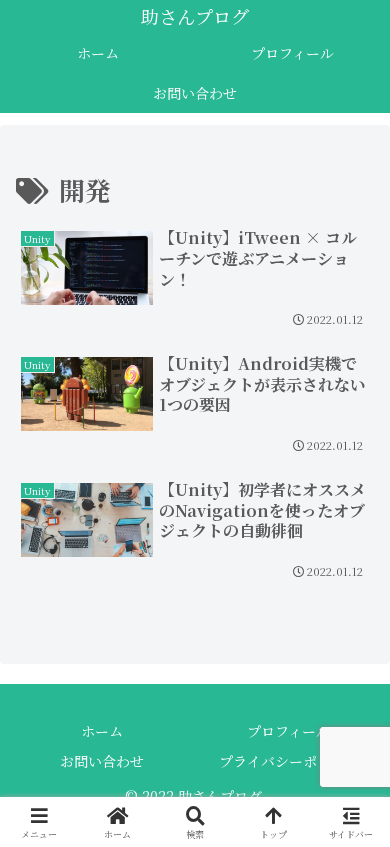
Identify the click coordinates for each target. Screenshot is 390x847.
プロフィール (288, 731)
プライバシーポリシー (289, 761)
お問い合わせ (102, 761)
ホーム (102, 731)
